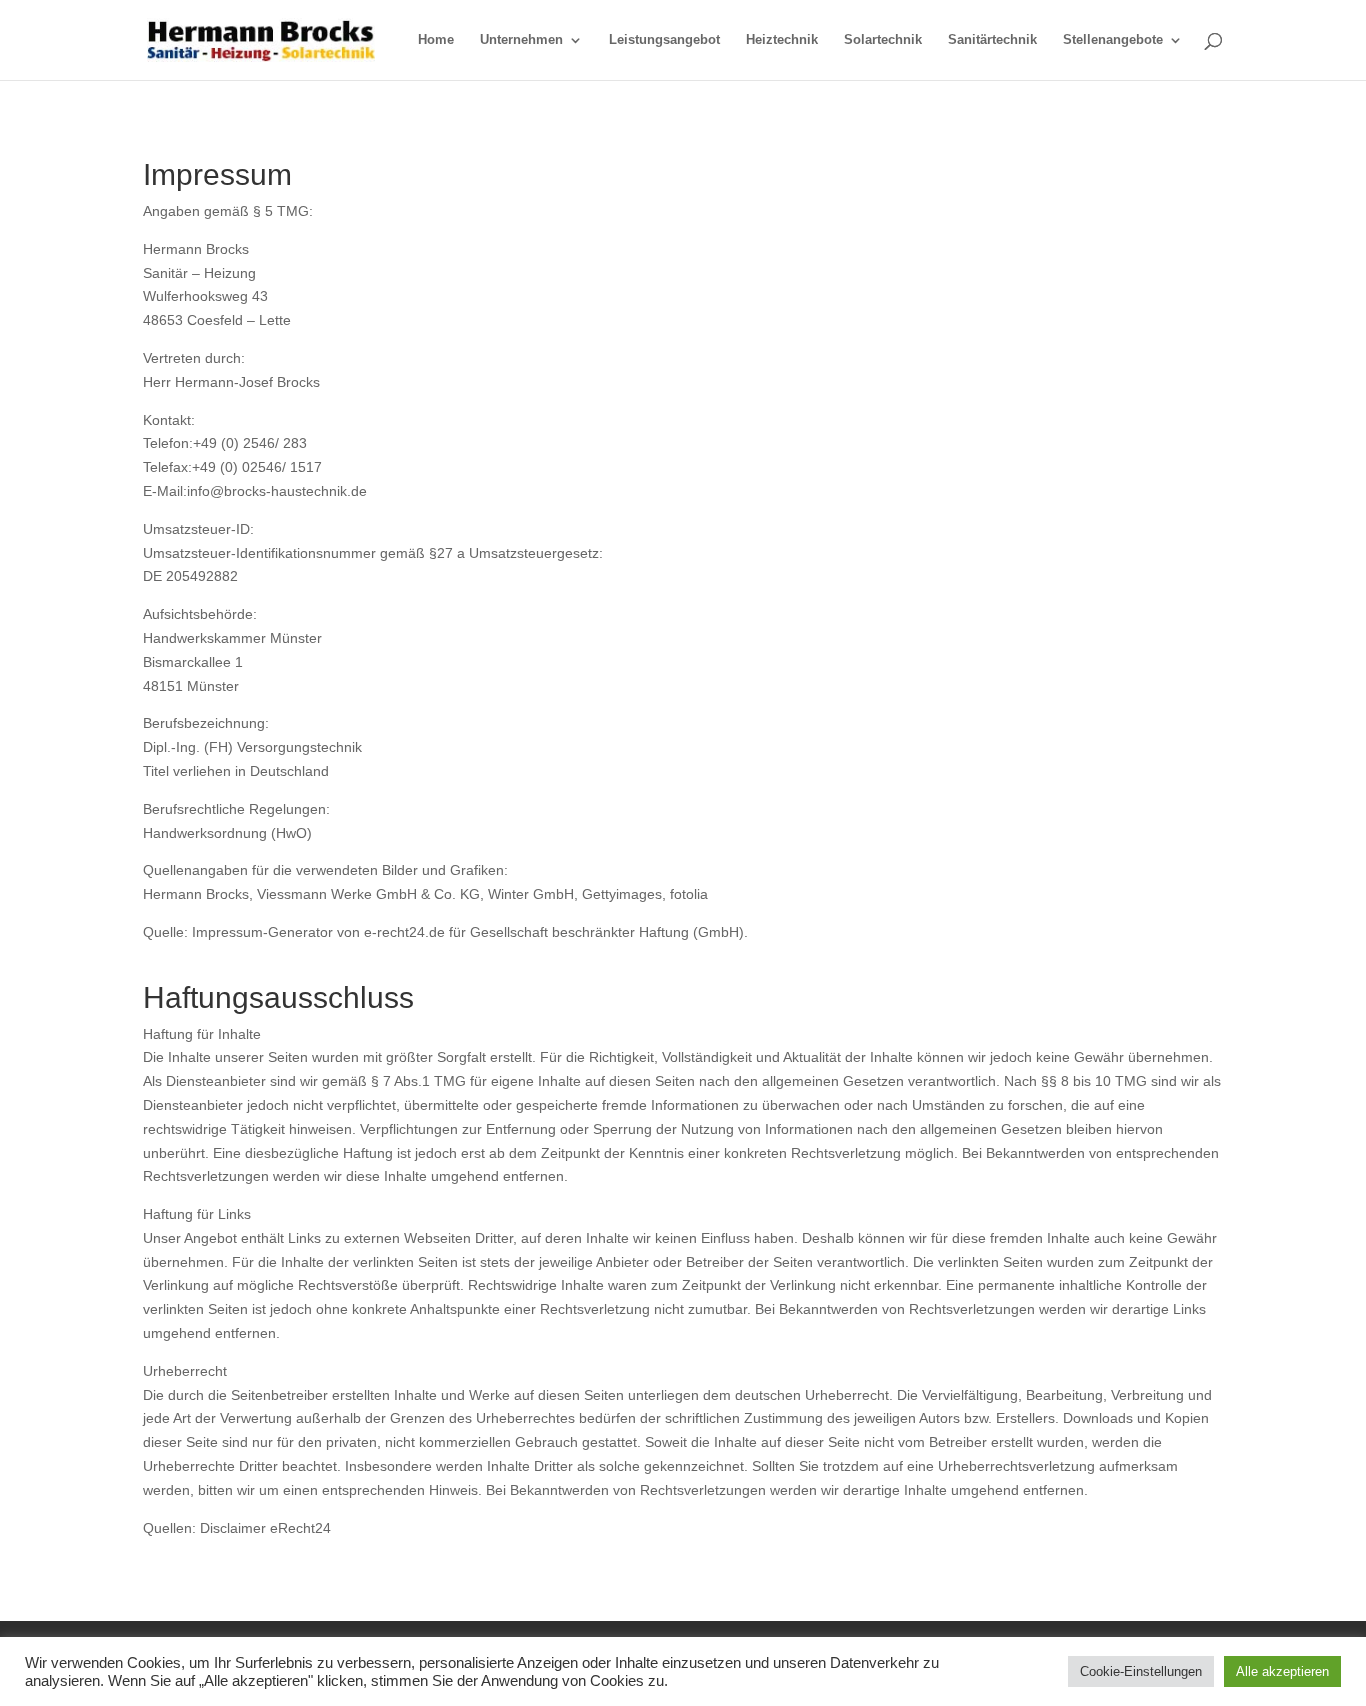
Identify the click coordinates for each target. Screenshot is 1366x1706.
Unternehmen (521, 40)
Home (436, 40)
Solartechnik (883, 40)
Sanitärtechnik (992, 40)
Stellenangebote (1113, 40)
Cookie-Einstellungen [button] (1141, 1671)
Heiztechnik (782, 40)
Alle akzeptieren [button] (1282, 1671)
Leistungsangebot (664, 40)
